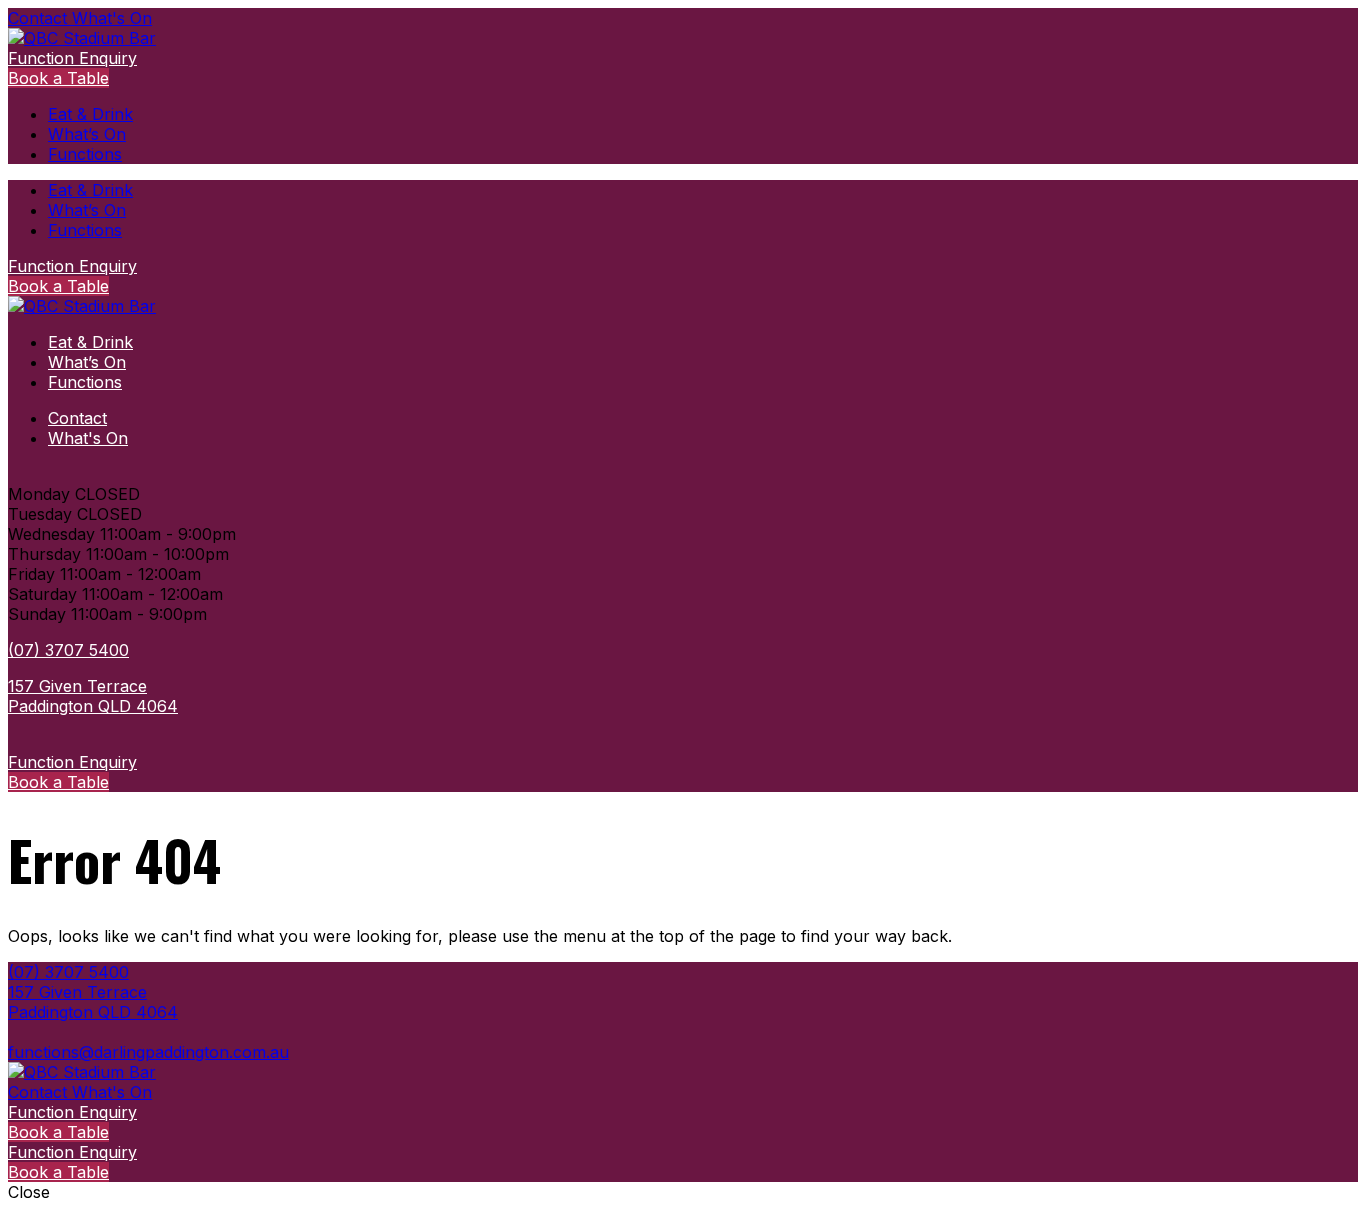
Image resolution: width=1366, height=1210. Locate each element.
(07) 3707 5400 (68, 650)
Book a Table (58, 78)
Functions (85, 154)
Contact (40, 18)
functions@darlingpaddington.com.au (148, 1052)
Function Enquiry (72, 58)
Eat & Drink (90, 114)
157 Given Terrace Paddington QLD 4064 (93, 696)
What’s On (87, 134)
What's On (112, 18)
